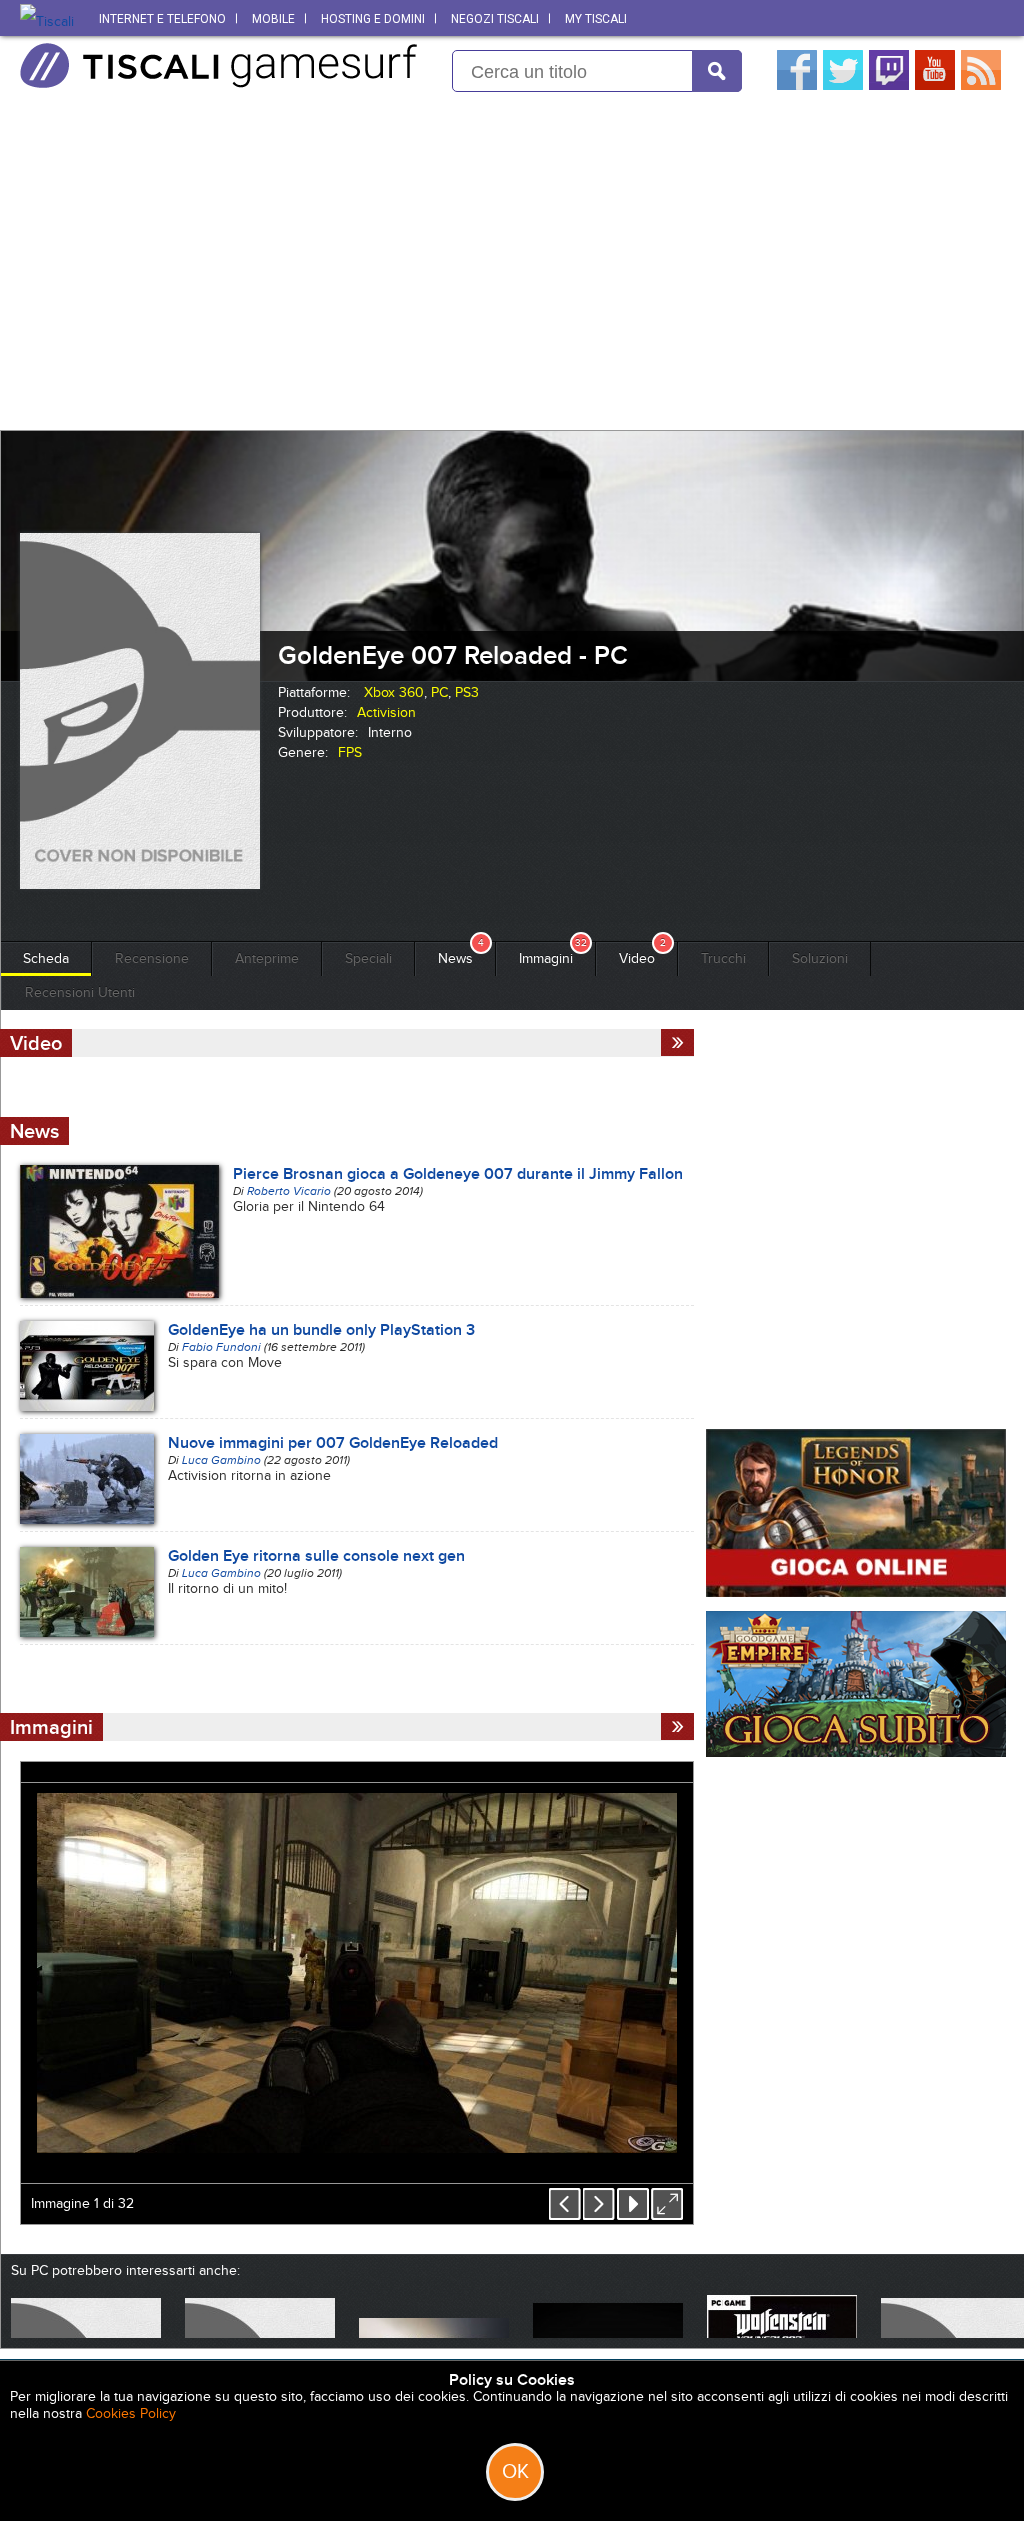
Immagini (546, 958)
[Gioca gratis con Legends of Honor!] (856, 1592)
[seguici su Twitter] (843, 85)
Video (637, 958)
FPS (350, 752)
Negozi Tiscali (495, 19)
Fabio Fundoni (221, 1347)
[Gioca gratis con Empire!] (856, 1752)
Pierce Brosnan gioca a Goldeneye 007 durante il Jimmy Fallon (458, 1174)
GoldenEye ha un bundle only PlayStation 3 (321, 1330)
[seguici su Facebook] (797, 85)
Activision (386, 712)
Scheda (46, 958)
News (455, 958)
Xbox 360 (394, 692)
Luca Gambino (221, 1460)
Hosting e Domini (373, 19)
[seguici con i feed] (981, 85)
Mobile (273, 19)
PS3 (467, 692)
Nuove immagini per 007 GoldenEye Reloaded (333, 1443)
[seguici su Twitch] (889, 85)
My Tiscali (596, 19)
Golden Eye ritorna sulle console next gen (316, 1556)
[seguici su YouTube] (935, 85)
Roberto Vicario (289, 1191)
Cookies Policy (131, 2413)
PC (439, 692)
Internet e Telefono (162, 19)
